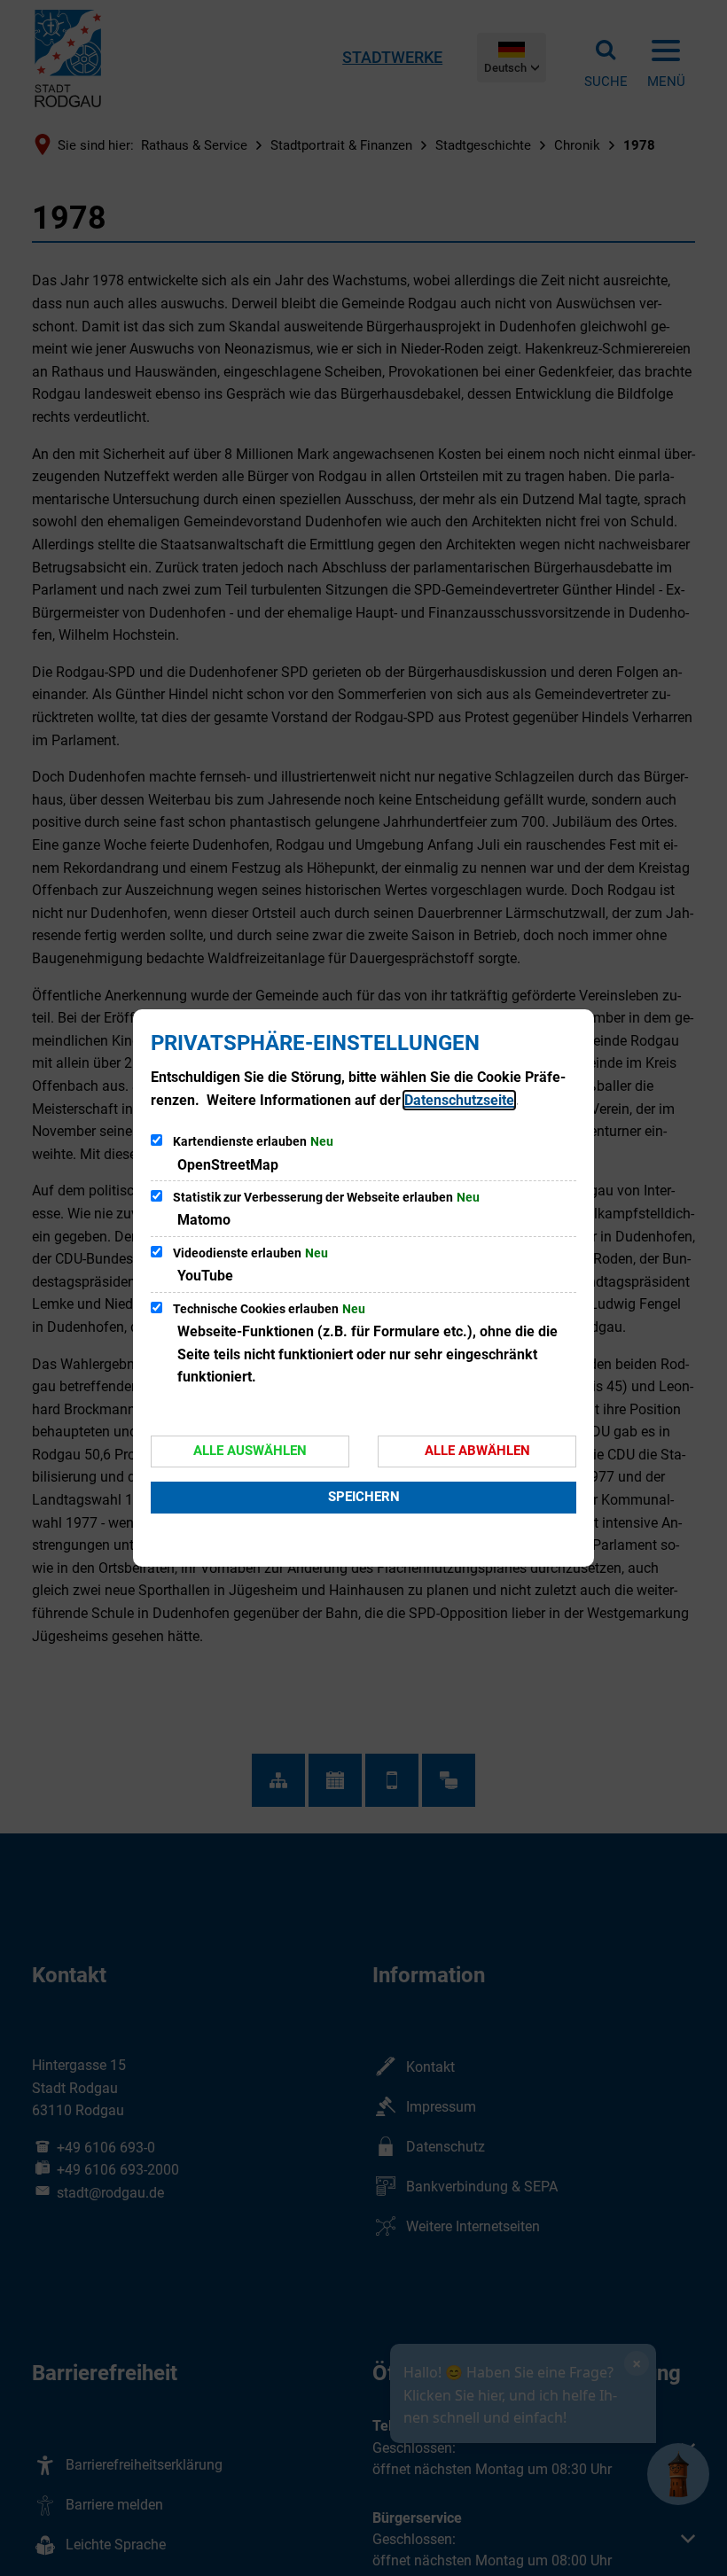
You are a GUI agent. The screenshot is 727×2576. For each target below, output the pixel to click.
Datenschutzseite (459, 1100)
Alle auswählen (250, 1451)
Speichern (364, 1497)
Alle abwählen (477, 1451)
